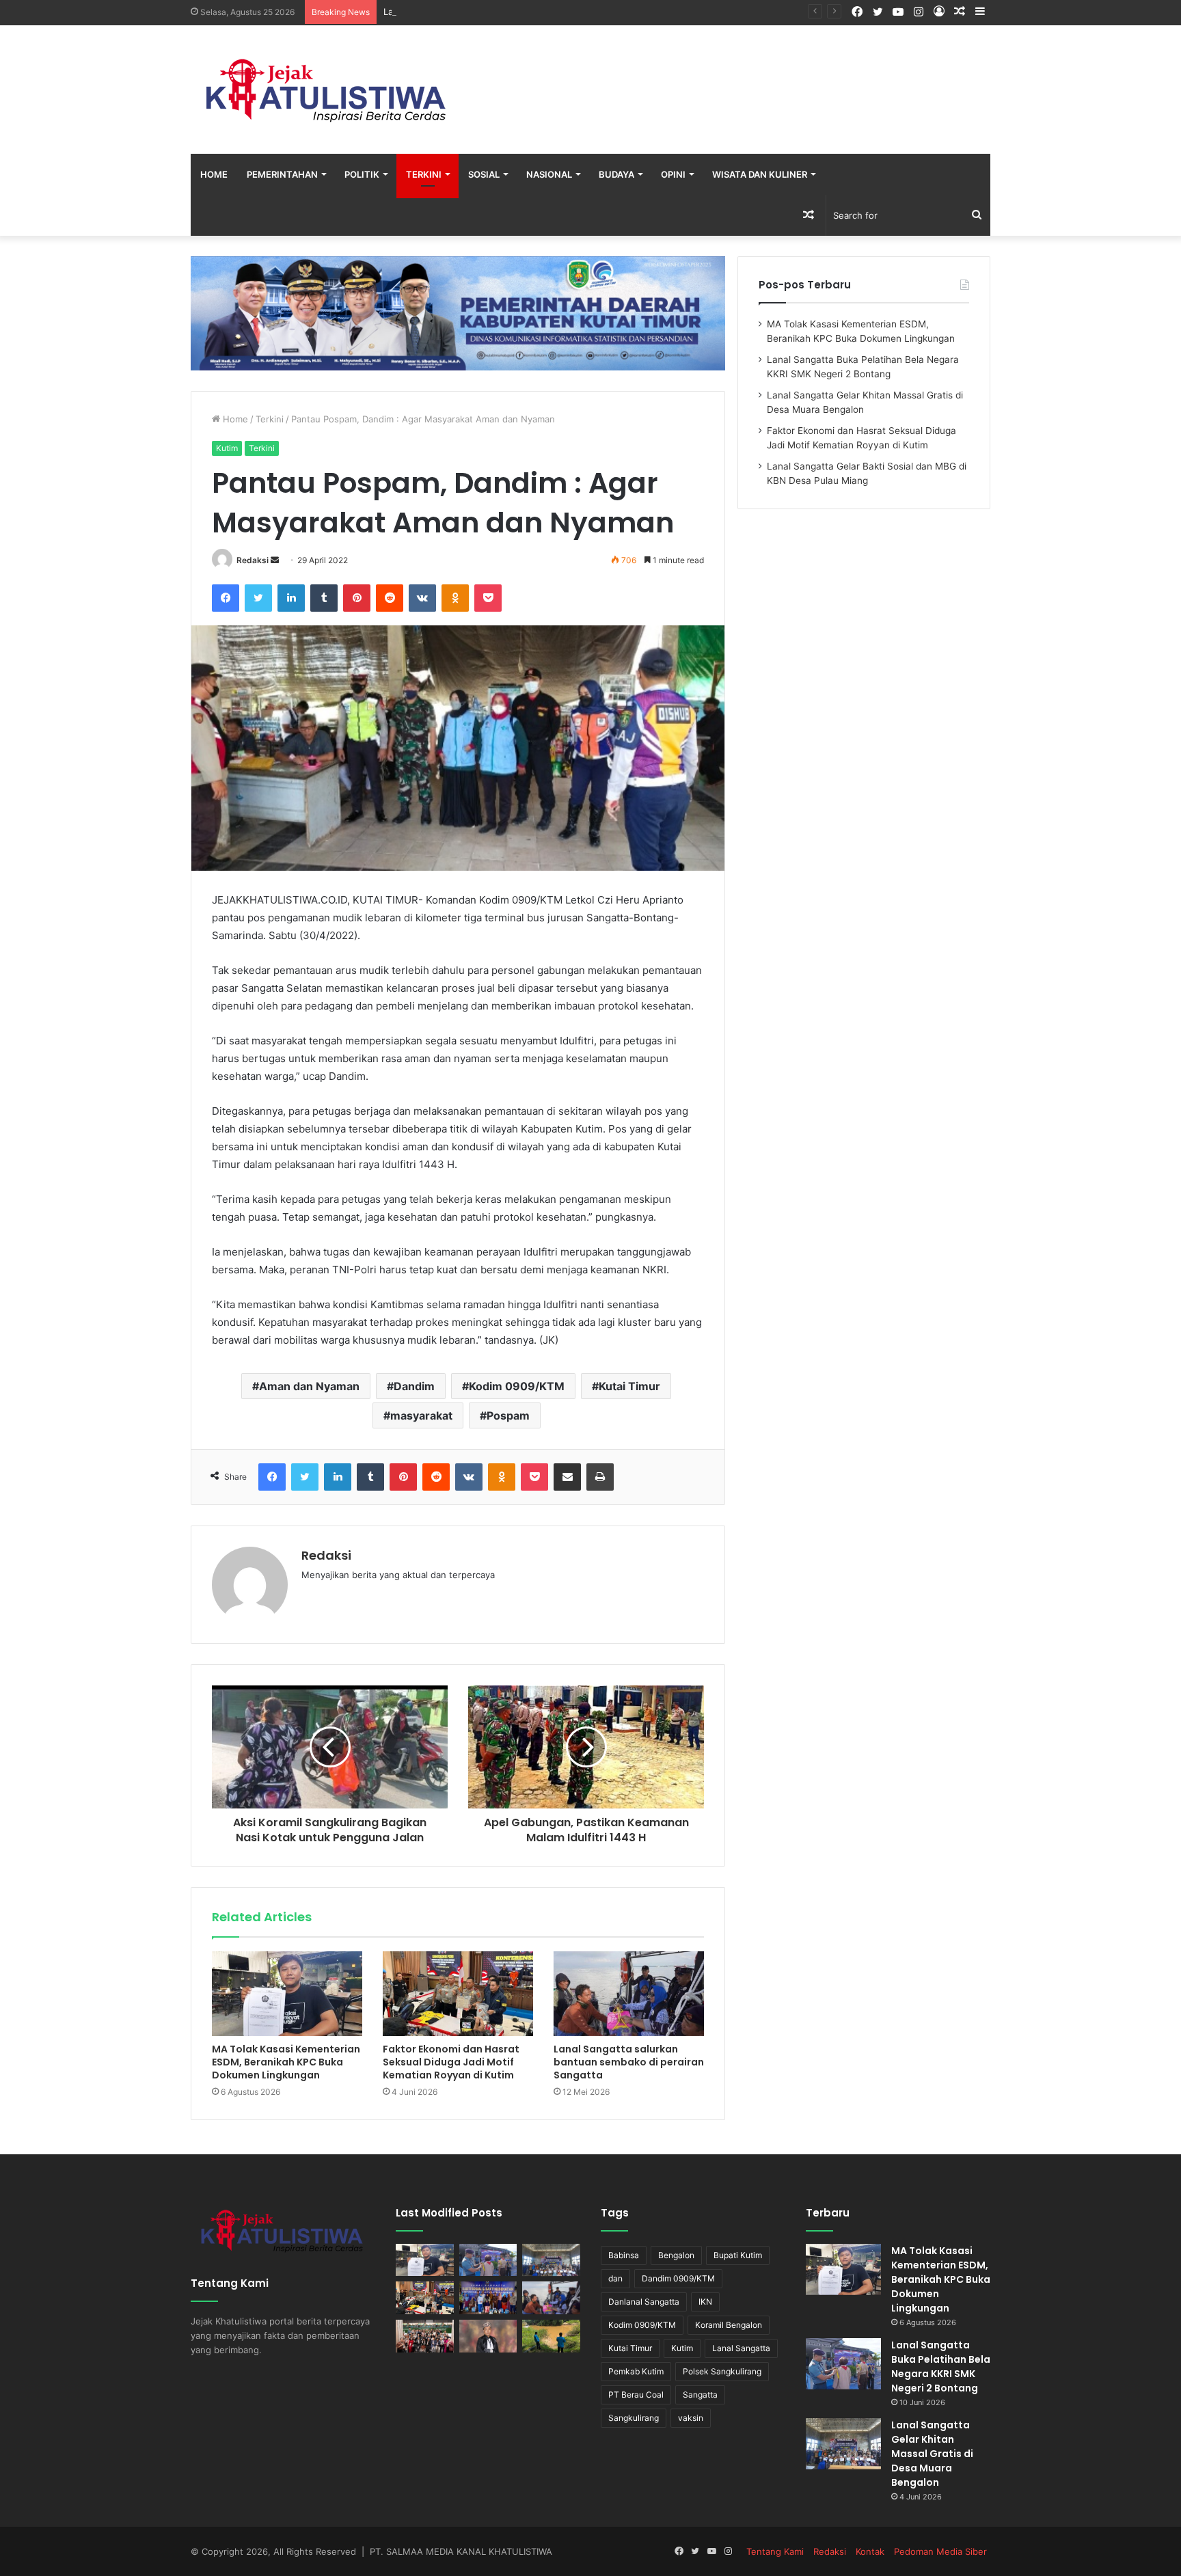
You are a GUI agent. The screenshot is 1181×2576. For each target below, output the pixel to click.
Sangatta (700, 2395)
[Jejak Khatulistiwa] (327, 90)
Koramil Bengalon (729, 2325)
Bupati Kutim (738, 2255)
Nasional (549, 174)
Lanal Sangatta (741, 2348)
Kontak (870, 2551)
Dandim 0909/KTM (678, 2278)
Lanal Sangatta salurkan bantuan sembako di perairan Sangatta (629, 2062)
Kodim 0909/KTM (517, 1386)
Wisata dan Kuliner (760, 174)
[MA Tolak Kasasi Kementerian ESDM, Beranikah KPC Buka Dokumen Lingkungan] (287, 1994)
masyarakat (421, 1415)
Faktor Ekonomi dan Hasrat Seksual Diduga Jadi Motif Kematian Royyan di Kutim (451, 2062)
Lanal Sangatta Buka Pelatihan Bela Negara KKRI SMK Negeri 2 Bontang (941, 2367)
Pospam (508, 1415)
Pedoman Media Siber (940, 2551)
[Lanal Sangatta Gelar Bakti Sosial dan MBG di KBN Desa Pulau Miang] (488, 2298)
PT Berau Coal (636, 2395)
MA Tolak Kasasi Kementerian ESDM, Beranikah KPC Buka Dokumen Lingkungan (286, 2062)
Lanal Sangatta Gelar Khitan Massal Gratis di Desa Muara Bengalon (525, 12)
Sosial (484, 174)
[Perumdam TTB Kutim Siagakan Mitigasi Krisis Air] (551, 2336)
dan (615, 2278)
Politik (362, 174)
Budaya (616, 174)
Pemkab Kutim (636, 2371)
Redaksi (253, 560)
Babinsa (624, 2255)
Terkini (424, 174)
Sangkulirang (634, 2418)
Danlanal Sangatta (644, 2302)
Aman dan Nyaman (309, 1386)
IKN (705, 2302)
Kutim (227, 448)
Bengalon (676, 2255)
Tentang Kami (775, 2551)
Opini (673, 174)
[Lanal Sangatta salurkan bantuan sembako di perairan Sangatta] (629, 1994)
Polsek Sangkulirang (722, 2371)
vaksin (691, 2418)
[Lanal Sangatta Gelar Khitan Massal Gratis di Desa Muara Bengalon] (551, 2260)
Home (214, 174)
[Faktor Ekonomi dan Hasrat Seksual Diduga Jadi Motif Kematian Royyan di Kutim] (458, 1994)
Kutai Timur (629, 1386)
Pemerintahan (282, 174)
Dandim (414, 1386)
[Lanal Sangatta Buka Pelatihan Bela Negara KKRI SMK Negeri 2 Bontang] (488, 2260)
